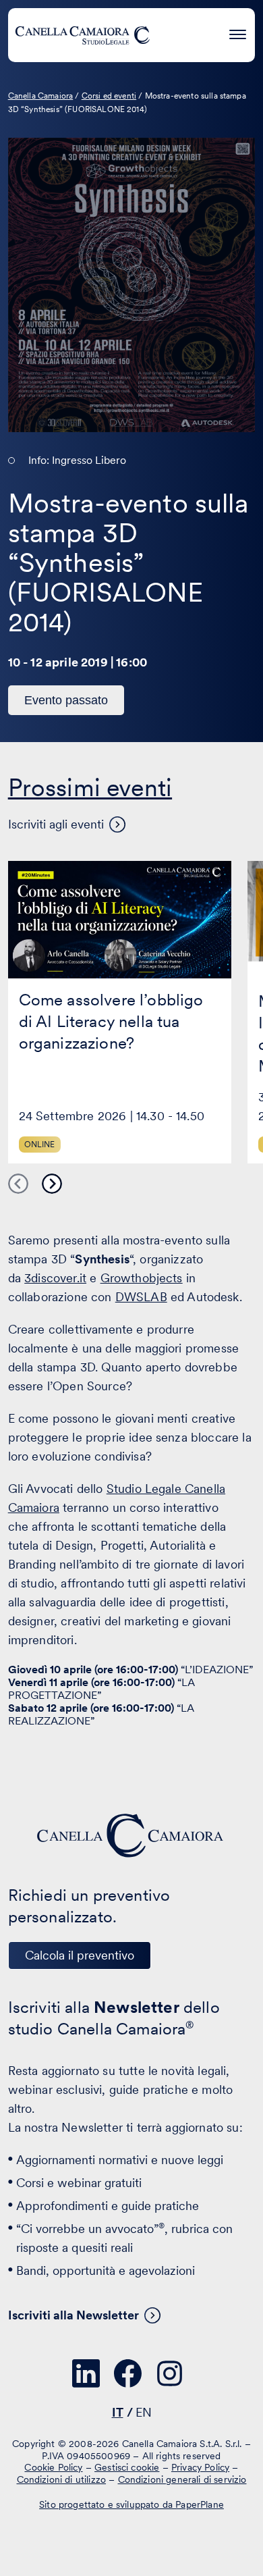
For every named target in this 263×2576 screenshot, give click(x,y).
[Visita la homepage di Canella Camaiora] (82, 35)
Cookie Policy (53, 2467)
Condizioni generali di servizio (182, 2479)
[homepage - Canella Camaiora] (131, 1836)
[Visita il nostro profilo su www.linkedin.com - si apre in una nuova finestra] (86, 2373)
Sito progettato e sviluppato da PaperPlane (131, 2504)
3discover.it (55, 1278)
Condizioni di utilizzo (62, 2479)
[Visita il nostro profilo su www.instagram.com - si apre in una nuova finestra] (170, 2373)
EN (144, 2412)
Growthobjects (142, 1278)
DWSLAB (141, 1297)
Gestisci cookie (127, 2467)
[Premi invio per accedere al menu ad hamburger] (238, 33)
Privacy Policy (200, 2467)
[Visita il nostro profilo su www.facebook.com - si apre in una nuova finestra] (128, 2373)
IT (118, 2412)
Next (52, 1184)
